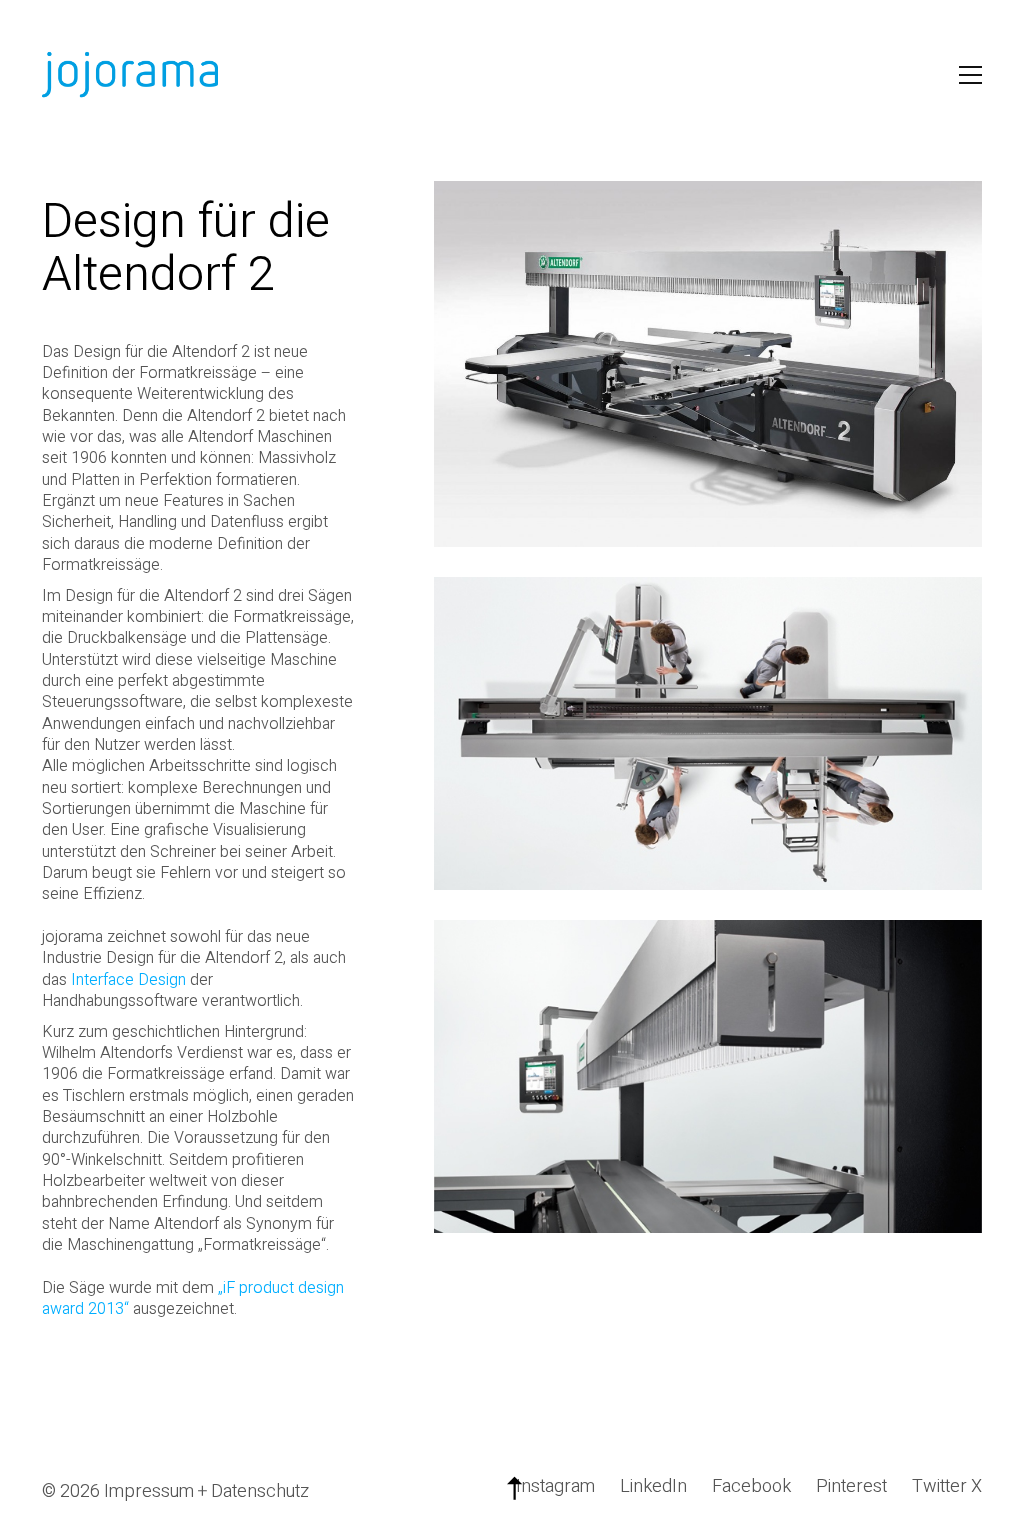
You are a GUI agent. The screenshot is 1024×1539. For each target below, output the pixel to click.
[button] (970, 75)
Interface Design (128, 980)
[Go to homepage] (132, 75)
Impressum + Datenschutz (206, 1492)
